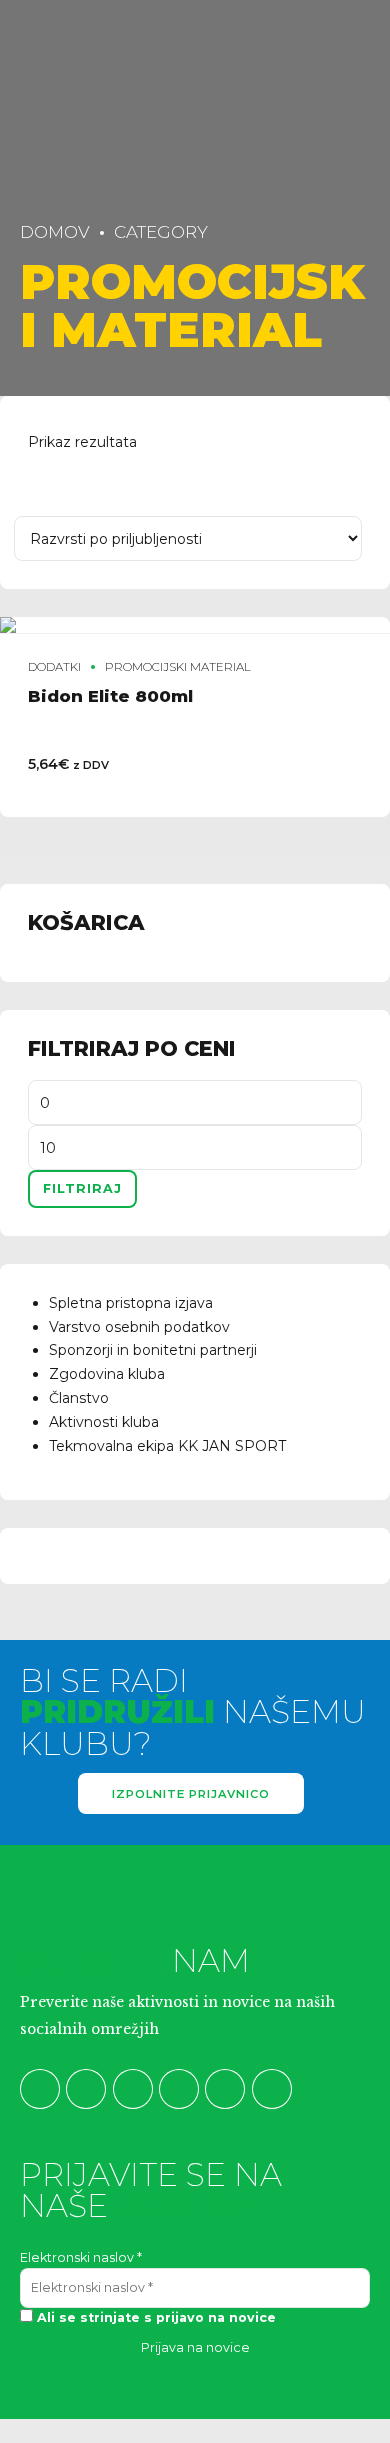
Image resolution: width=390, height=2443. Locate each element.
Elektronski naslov (81, 2257)
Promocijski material (178, 667)
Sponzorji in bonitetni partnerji (153, 1350)
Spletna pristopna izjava (131, 1303)
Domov (55, 232)
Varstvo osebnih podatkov (139, 1327)
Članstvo (79, 1398)
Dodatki (54, 667)
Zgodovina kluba (107, 1374)
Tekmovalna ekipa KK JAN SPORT (167, 1446)
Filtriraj (82, 1188)
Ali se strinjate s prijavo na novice (154, 2317)
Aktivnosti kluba (104, 1422)
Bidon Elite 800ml (110, 696)
